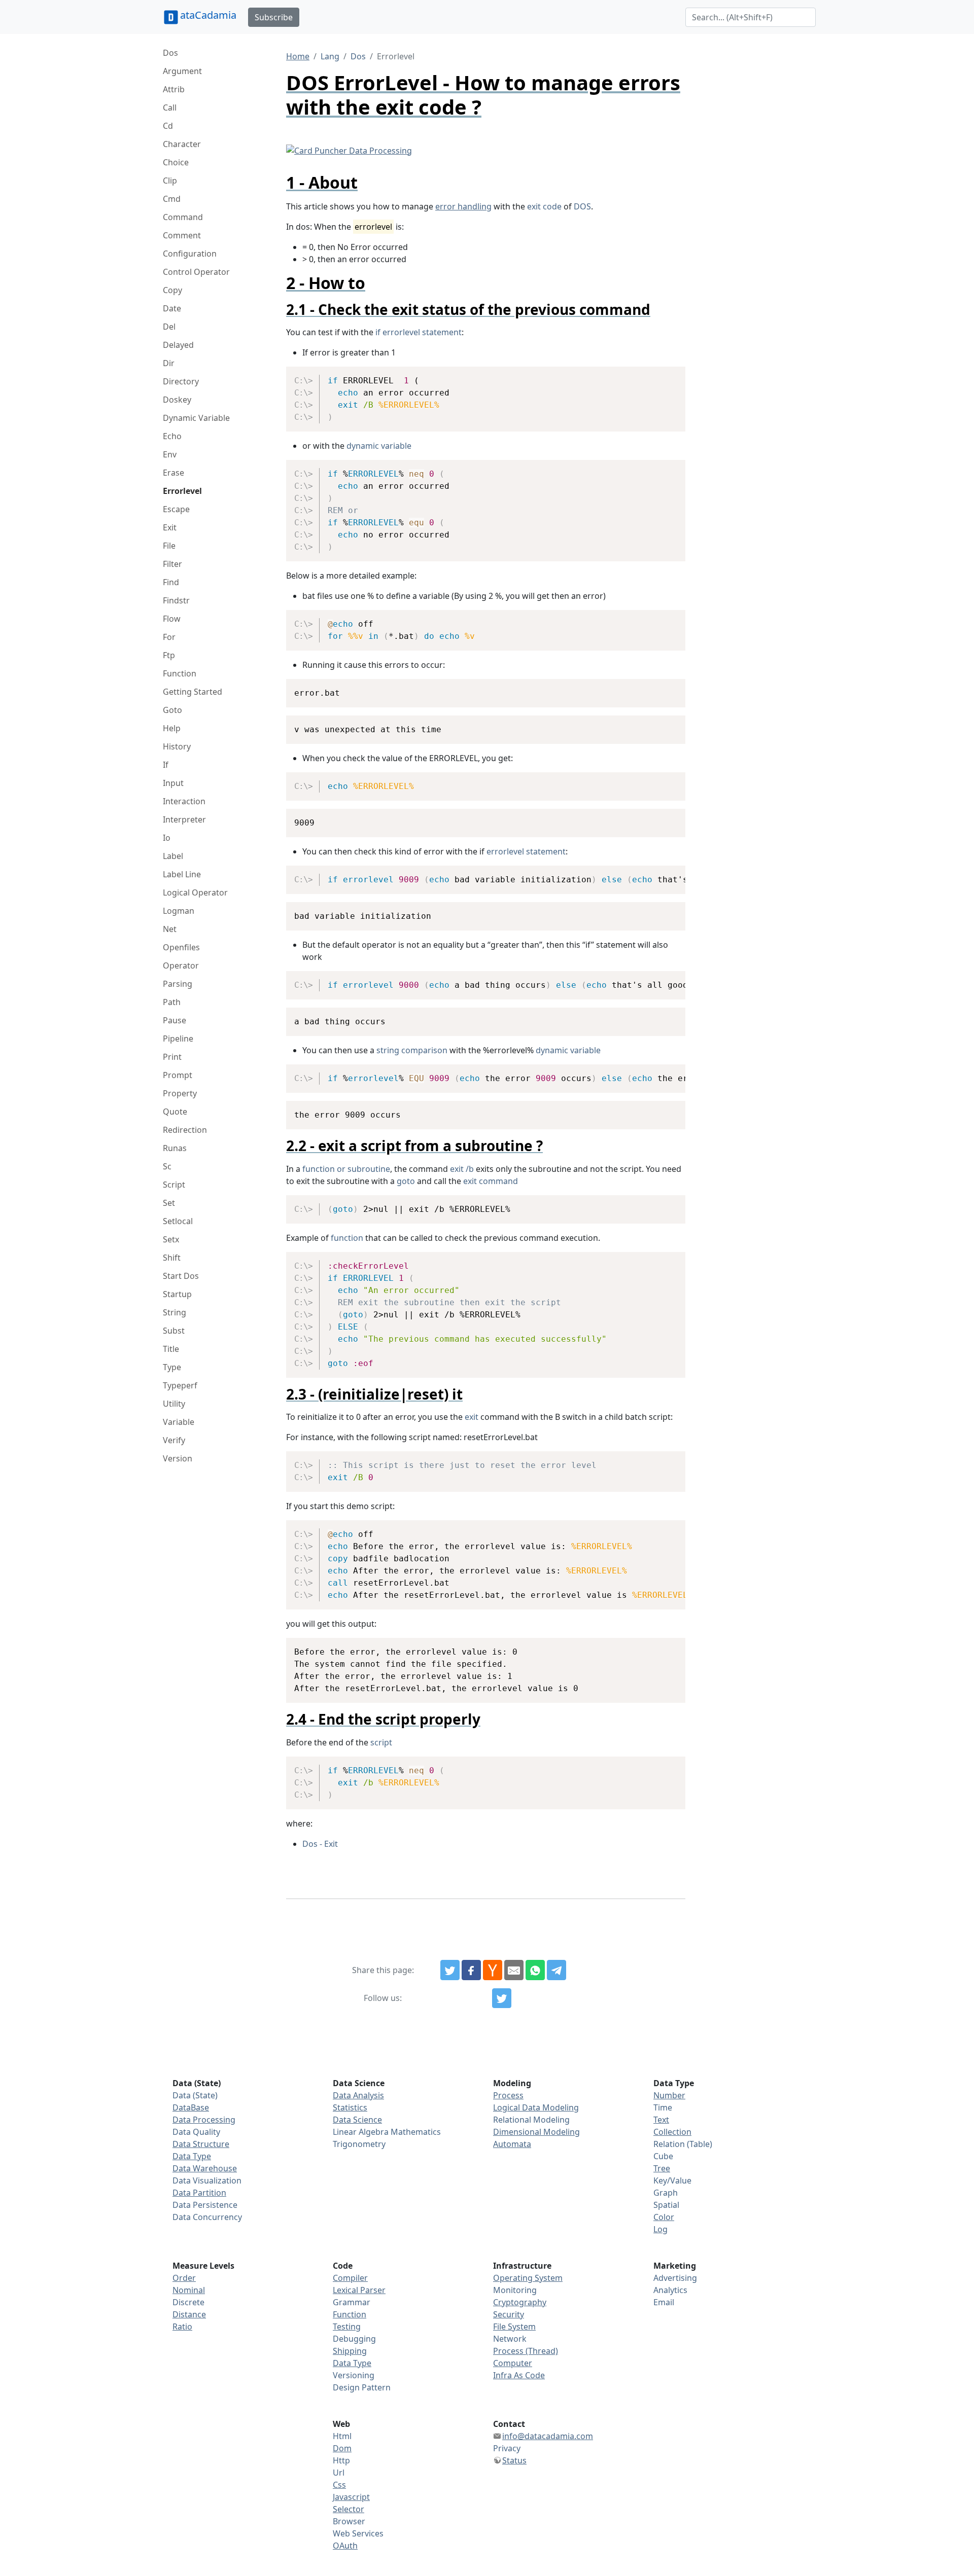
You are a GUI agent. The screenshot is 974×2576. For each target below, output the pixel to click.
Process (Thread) (526, 2351)
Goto (172, 710)
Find (171, 582)
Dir (169, 363)
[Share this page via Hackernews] (493, 1970)
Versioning (354, 2375)
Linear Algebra (361, 2132)
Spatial (666, 2205)
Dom (342, 2448)
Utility (174, 1404)
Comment (182, 235)
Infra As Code (519, 2375)
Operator (181, 965)
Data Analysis (358, 2095)
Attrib (174, 89)
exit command (491, 1181)
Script (174, 1185)
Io (167, 838)
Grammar (352, 2302)
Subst (174, 1331)
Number (669, 2095)
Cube (663, 2156)
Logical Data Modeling (536, 2107)
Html (342, 2436)
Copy (172, 290)
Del (169, 327)
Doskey (177, 400)
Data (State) (195, 2095)
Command (183, 217)
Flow (172, 619)
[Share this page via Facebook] (471, 1970)
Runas (175, 1148)
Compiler (350, 2278)
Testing (347, 2327)
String (175, 1312)
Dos (170, 53)
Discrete (188, 2302)
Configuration (190, 254)
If (166, 765)
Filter (172, 564)
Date (172, 308)
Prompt (178, 1075)
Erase (173, 473)
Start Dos (181, 1276)
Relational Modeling (531, 2120)
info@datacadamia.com (548, 2436)
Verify (174, 1440)
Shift (172, 1258)
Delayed (178, 345)
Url (339, 2473)
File (169, 546)
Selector (349, 2509)
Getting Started (193, 692)
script (381, 1742)
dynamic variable (379, 446)
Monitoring (515, 2290)
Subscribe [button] (274, 17)
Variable (179, 1422)
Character (182, 144)
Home (298, 56)
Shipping (350, 2351)
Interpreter (184, 819)
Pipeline (178, 1039)
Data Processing (204, 2120)
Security (509, 2314)
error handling (463, 206)
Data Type (192, 2156)
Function (180, 673)
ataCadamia (208, 15)
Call (170, 108)
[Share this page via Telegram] (556, 1970)
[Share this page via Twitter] (450, 1970)
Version (178, 1458)
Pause (175, 1020)
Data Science (357, 2120)
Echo (172, 436)
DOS (582, 206)
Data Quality (196, 2132)
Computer (513, 2363)
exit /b (462, 1169)
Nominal (189, 2290)
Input (173, 783)
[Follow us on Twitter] (502, 1998)
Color (664, 2217)
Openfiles (181, 947)
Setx (171, 1239)
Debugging (354, 2339)
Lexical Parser (359, 2290)
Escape (176, 509)
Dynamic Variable (196, 418)
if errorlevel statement (419, 332)
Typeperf (180, 1385)
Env (170, 454)
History (177, 746)
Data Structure (201, 2144)
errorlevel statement (526, 851)
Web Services (358, 2533)
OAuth (345, 2546)
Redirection (185, 1130)
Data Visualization (207, 2180)
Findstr (176, 600)
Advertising (675, 2278)
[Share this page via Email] (514, 1970)
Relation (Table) (683, 2144)
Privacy (507, 2448)
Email (664, 2302)
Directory (181, 381)
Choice (176, 162)
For (169, 637)
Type (172, 1367)
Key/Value (672, 2180)
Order (184, 2278)
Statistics (350, 2107)
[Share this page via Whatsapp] (535, 1970)
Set (169, 1203)
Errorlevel (182, 491)
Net (170, 929)
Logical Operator (195, 892)
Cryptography (520, 2302)
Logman (179, 911)
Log (660, 2229)
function (347, 1238)
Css (339, 2485)
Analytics (670, 2290)
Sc (167, 1166)
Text (661, 2120)
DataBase (191, 2107)
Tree (662, 2168)
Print (172, 1057)
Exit (170, 527)
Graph (666, 2193)
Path (172, 1002)
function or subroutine (346, 1169)
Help (172, 728)
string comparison (412, 1050)
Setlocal (178, 1221)
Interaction (184, 801)
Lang (330, 56)
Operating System (528, 2278)
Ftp (169, 655)
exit (472, 1417)
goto (406, 1181)
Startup (177, 1294)
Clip (170, 181)
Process (508, 2095)
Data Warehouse (205, 2168)
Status (514, 2460)
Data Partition (199, 2193)
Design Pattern (362, 2387)
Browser (349, 2521)
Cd (168, 126)
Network (510, 2339)
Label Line (182, 874)
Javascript (351, 2497)
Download (665, 376)
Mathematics (416, 2132)
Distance (189, 2314)
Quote (175, 1112)
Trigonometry (359, 2144)
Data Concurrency (207, 2217)
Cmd (172, 199)
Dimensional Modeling (536, 2132)
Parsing (178, 984)
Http (341, 2460)
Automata (512, 2144)
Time (663, 2107)
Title (171, 1349)
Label (173, 856)
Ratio (182, 2327)
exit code (544, 206)
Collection (672, 2132)
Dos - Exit (320, 1844)
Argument (182, 71)
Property (180, 1093)
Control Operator (196, 272)
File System (514, 2327)
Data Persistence (205, 2205)
